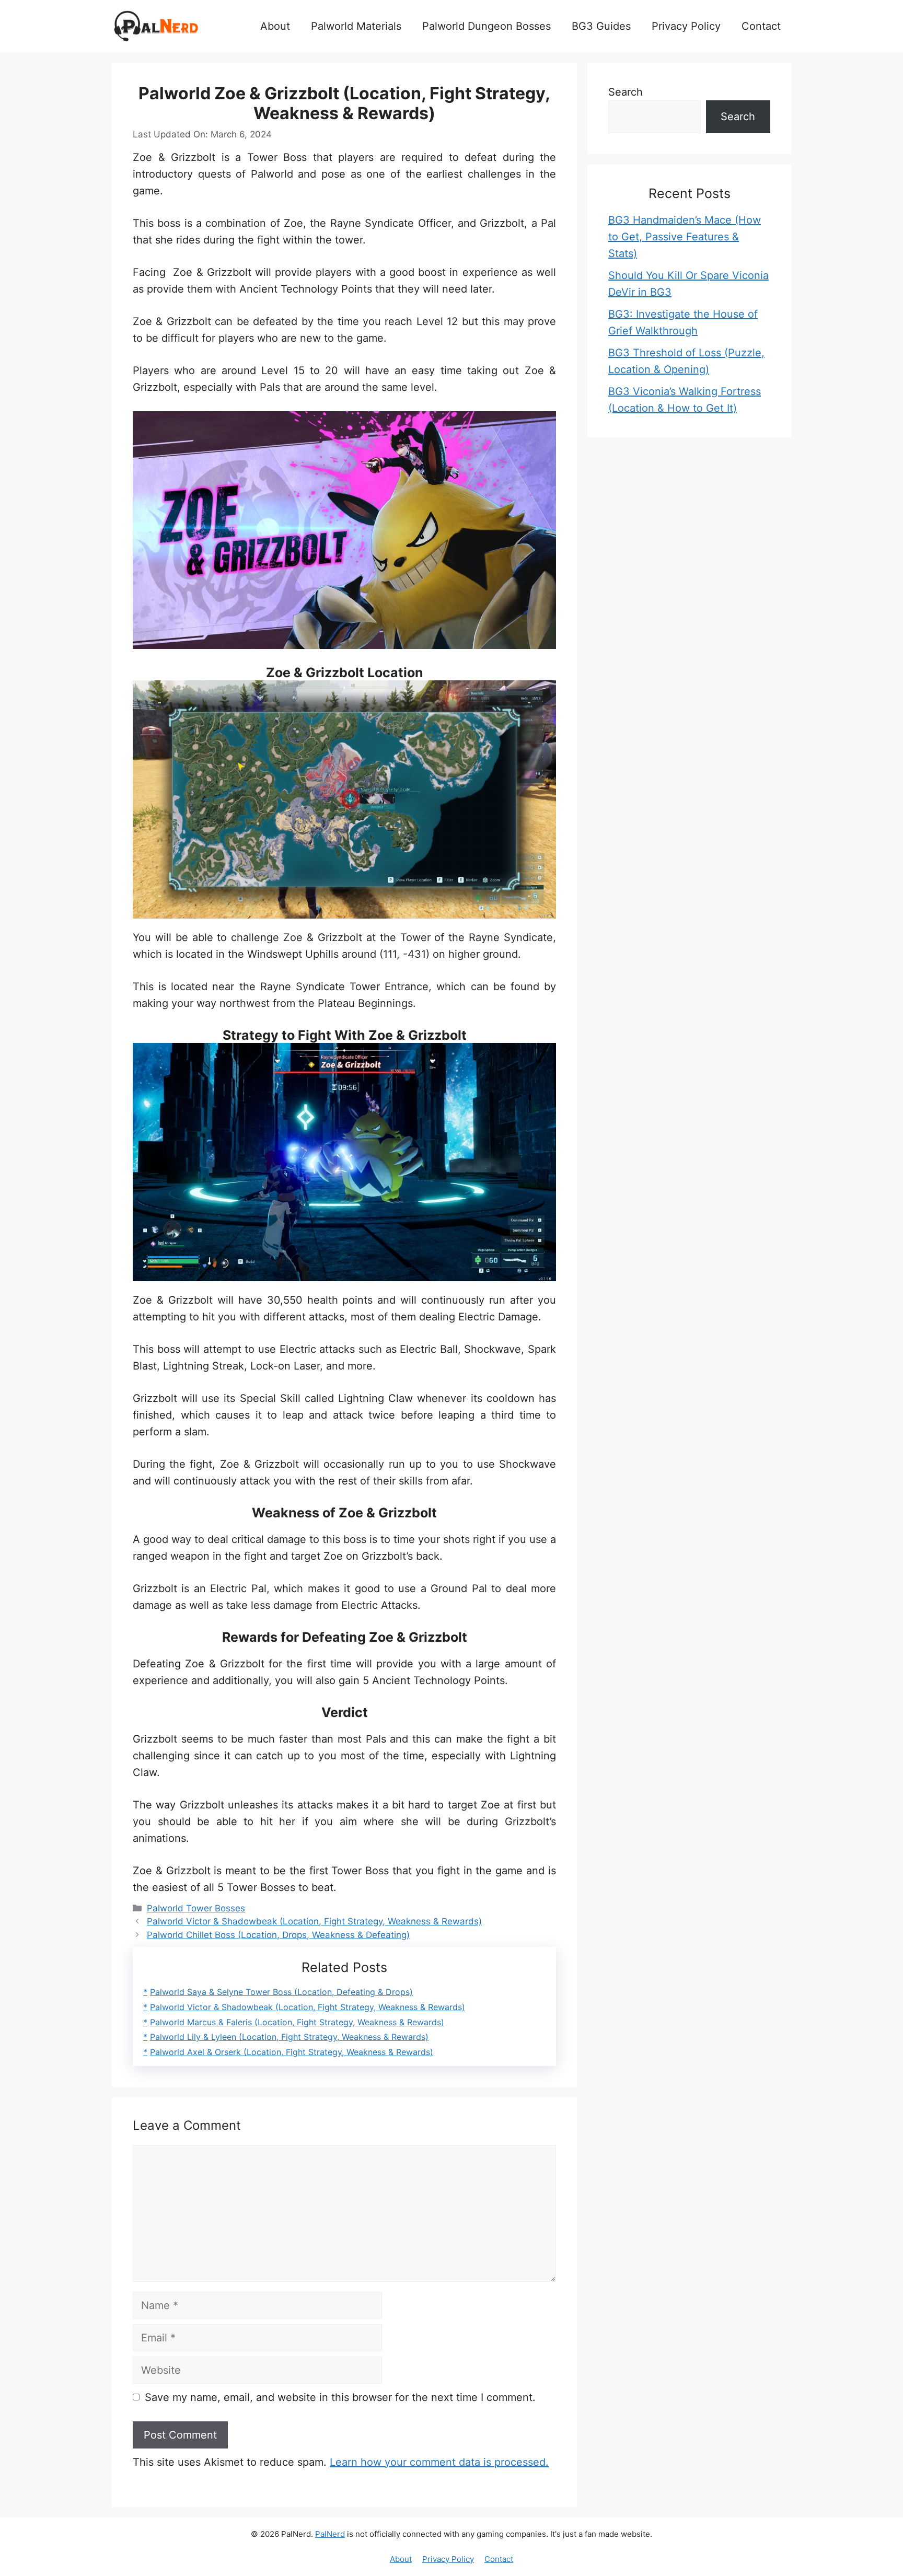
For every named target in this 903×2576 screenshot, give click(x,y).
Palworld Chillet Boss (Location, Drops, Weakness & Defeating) (278, 1935)
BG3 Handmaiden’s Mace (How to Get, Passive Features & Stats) (685, 237)
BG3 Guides (601, 26)
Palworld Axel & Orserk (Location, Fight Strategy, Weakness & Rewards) (292, 2052)
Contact (761, 26)
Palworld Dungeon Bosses (487, 26)
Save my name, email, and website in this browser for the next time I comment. (340, 2397)
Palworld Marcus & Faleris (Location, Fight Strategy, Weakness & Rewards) (297, 2022)
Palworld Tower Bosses (196, 1908)
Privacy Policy (686, 26)
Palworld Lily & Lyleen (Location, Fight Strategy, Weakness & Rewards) (289, 2037)
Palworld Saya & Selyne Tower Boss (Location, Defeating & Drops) (281, 1992)
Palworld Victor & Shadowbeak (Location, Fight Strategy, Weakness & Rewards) (314, 1921)
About (275, 26)
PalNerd (330, 2534)
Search (626, 92)
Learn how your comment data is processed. (439, 2462)
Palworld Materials (356, 26)
